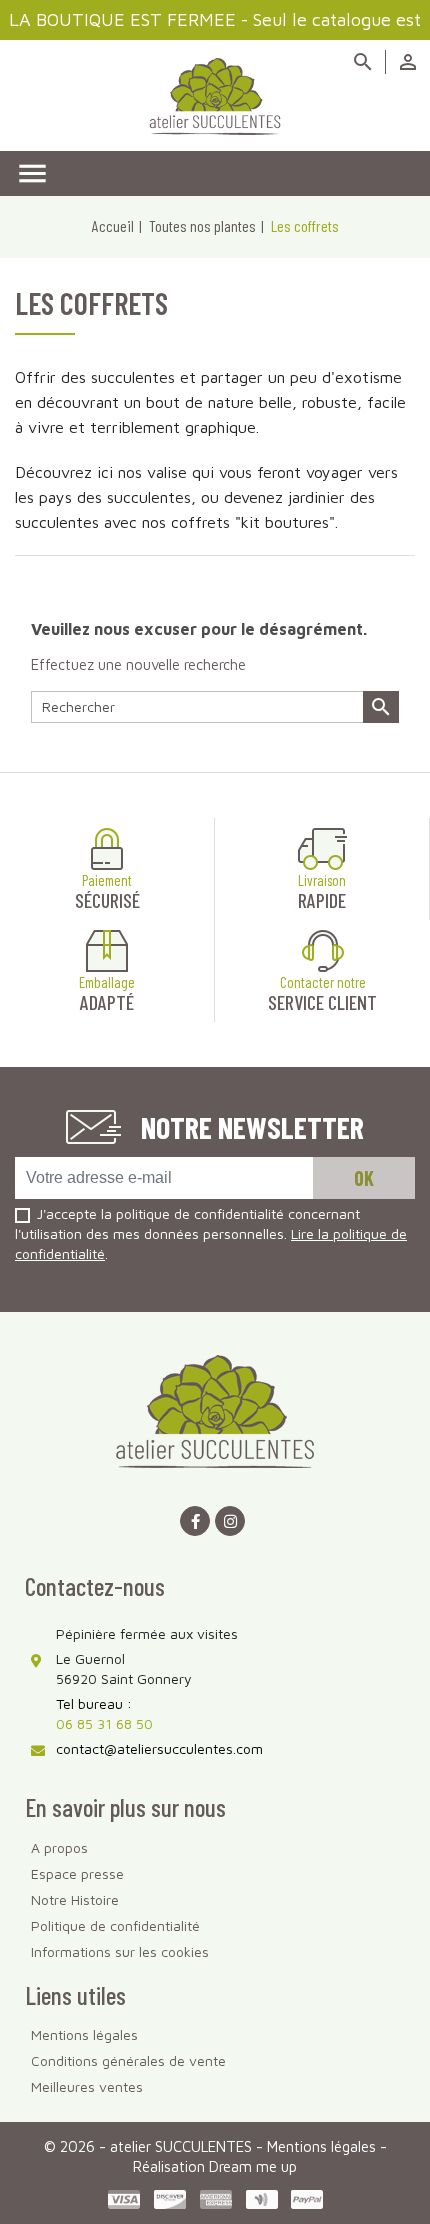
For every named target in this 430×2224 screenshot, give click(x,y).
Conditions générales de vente (128, 2060)
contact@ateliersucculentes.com (159, 1748)
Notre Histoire (75, 1899)
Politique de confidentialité (115, 1925)
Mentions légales (84, 2034)
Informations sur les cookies (120, 1951)
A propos (59, 1847)
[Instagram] (230, 1521)
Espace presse (77, 1873)
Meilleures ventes (87, 2086)
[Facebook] (195, 1521)
